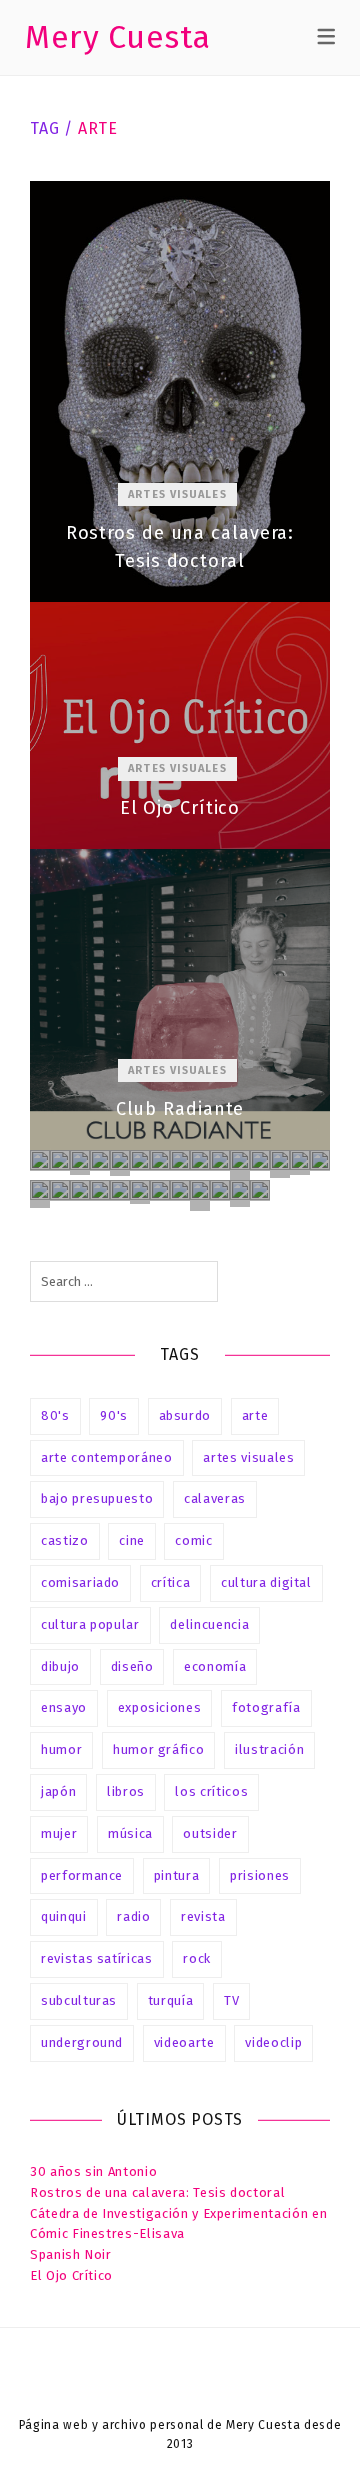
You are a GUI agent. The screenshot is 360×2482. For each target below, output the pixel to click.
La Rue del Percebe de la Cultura (200, 1195)
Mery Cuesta (118, 37)
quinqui (64, 1916)
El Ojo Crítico (180, 725)
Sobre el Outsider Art (240, 1193)
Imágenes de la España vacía (180, 1160)
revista (203, 1916)
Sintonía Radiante (60, 1160)
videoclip (273, 2042)
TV (231, 2000)
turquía (171, 2000)
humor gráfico (158, 1749)
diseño (132, 1666)
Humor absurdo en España (220, 1160)
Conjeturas (260, 1190)
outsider (210, 1833)
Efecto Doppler (100, 1160)
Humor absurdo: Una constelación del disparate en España (120, 1163)
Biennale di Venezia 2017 (80, 1190)
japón (58, 1791)
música (130, 1833)
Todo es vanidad (140, 1192)
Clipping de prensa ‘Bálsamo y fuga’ (120, 1190)
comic (193, 1540)
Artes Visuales (177, 494)
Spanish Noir (71, 2254)
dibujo (60, 1666)
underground (82, 2042)
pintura (177, 1875)
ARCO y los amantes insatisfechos (200, 1160)
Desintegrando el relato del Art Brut (280, 1164)
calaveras (215, 1498)
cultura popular (90, 1624)
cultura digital (266, 1582)
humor (61, 1749)
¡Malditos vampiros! (80, 1162)
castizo (65, 1540)
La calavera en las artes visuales (40, 1160)
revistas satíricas (97, 1958)
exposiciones (160, 1707)
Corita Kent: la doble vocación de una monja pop (160, 1160)
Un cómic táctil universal (40, 1194)
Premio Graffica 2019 (140, 1160)
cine (132, 1540)
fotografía (266, 1707)
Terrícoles (60, 1190)
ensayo (64, 1707)
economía (215, 1666)
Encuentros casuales (240, 1165)
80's (55, 1415)
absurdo (185, 1415)
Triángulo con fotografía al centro (300, 1162)
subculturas (79, 2000)
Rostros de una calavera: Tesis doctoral (180, 391)
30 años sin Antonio (93, 2171)
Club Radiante (180, 999)
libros (126, 1791)
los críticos (211, 1791)
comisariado (80, 1582)
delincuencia (209, 1624)
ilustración (269, 1749)
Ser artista (220, 1190)
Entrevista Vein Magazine (320, 1160)
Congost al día (100, 1190)
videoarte (184, 2042)
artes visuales (248, 1457)
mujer (59, 1833)
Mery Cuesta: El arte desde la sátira (160, 1190)
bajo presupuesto (97, 1498)
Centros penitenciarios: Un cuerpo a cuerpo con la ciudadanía (180, 1190)
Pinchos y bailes (260, 1160)
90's (114, 1415)
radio (133, 1916)
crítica (171, 1582)
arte (255, 1415)
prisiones (260, 1875)
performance (82, 1875)
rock (197, 1958)
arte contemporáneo (107, 1457)
